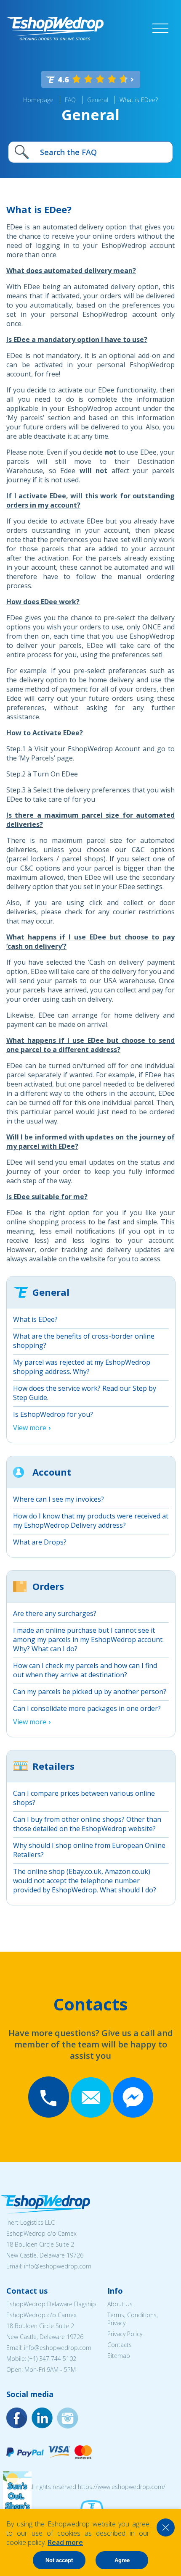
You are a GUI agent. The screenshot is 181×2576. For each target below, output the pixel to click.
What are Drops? (40, 1542)
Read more (65, 2542)
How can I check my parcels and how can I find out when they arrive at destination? (85, 1670)
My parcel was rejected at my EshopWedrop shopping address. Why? (82, 1367)
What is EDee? (139, 100)
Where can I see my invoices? (59, 1499)
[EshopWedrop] (55, 29)
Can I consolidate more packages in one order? (87, 1708)
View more (30, 1428)
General (98, 100)
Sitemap (119, 2356)
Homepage (38, 100)
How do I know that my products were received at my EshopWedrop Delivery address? (91, 1521)
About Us (120, 2304)
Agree (122, 2560)
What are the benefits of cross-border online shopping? (84, 1341)
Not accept (59, 2560)
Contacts (120, 2345)
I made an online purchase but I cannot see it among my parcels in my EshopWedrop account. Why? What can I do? (88, 1639)
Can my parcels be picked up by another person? (90, 1692)
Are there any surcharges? (55, 1613)
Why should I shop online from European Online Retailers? (89, 1850)
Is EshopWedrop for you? (53, 1414)
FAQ (70, 100)
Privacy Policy (125, 2334)
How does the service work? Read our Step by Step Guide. (85, 1393)
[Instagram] (42, 2418)
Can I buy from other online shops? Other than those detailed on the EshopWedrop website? (87, 1824)
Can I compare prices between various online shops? (84, 1798)
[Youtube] (67, 2418)
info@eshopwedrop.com (58, 2266)
